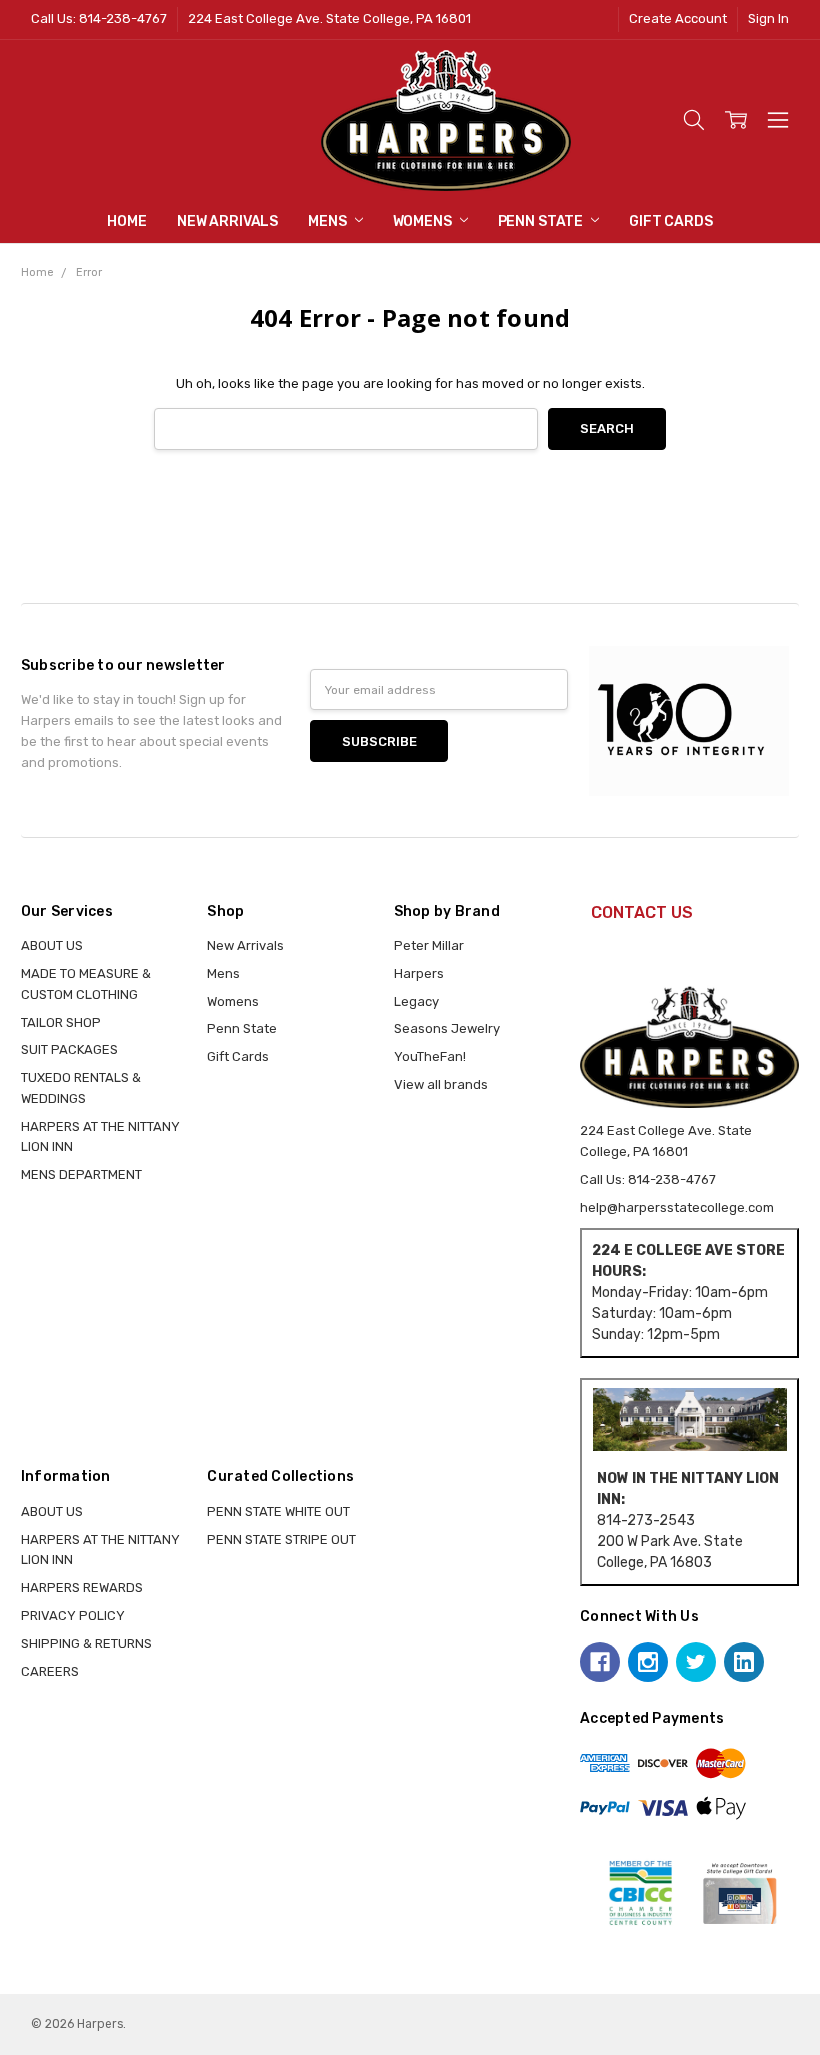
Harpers (419, 973)
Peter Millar (429, 945)
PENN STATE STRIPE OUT (281, 1539)
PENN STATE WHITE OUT (278, 1511)
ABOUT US (52, 945)
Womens (424, 221)
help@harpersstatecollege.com (677, 1207)
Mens (328, 221)
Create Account (678, 18)
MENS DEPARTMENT (81, 1174)
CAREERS (50, 1671)
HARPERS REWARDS (82, 1587)
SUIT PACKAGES (69, 1049)
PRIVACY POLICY (73, 1615)
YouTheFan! (430, 1056)
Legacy (416, 1001)
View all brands (441, 1084)
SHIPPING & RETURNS (86, 1643)
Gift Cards (671, 221)
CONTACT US (642, 912)
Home (126, 221)
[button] (690, 1419)
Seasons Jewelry (447, 1028)
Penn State (542, 221)
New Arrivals (227, 221)
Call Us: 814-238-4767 (99, 18)
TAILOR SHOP (61, 1022)
